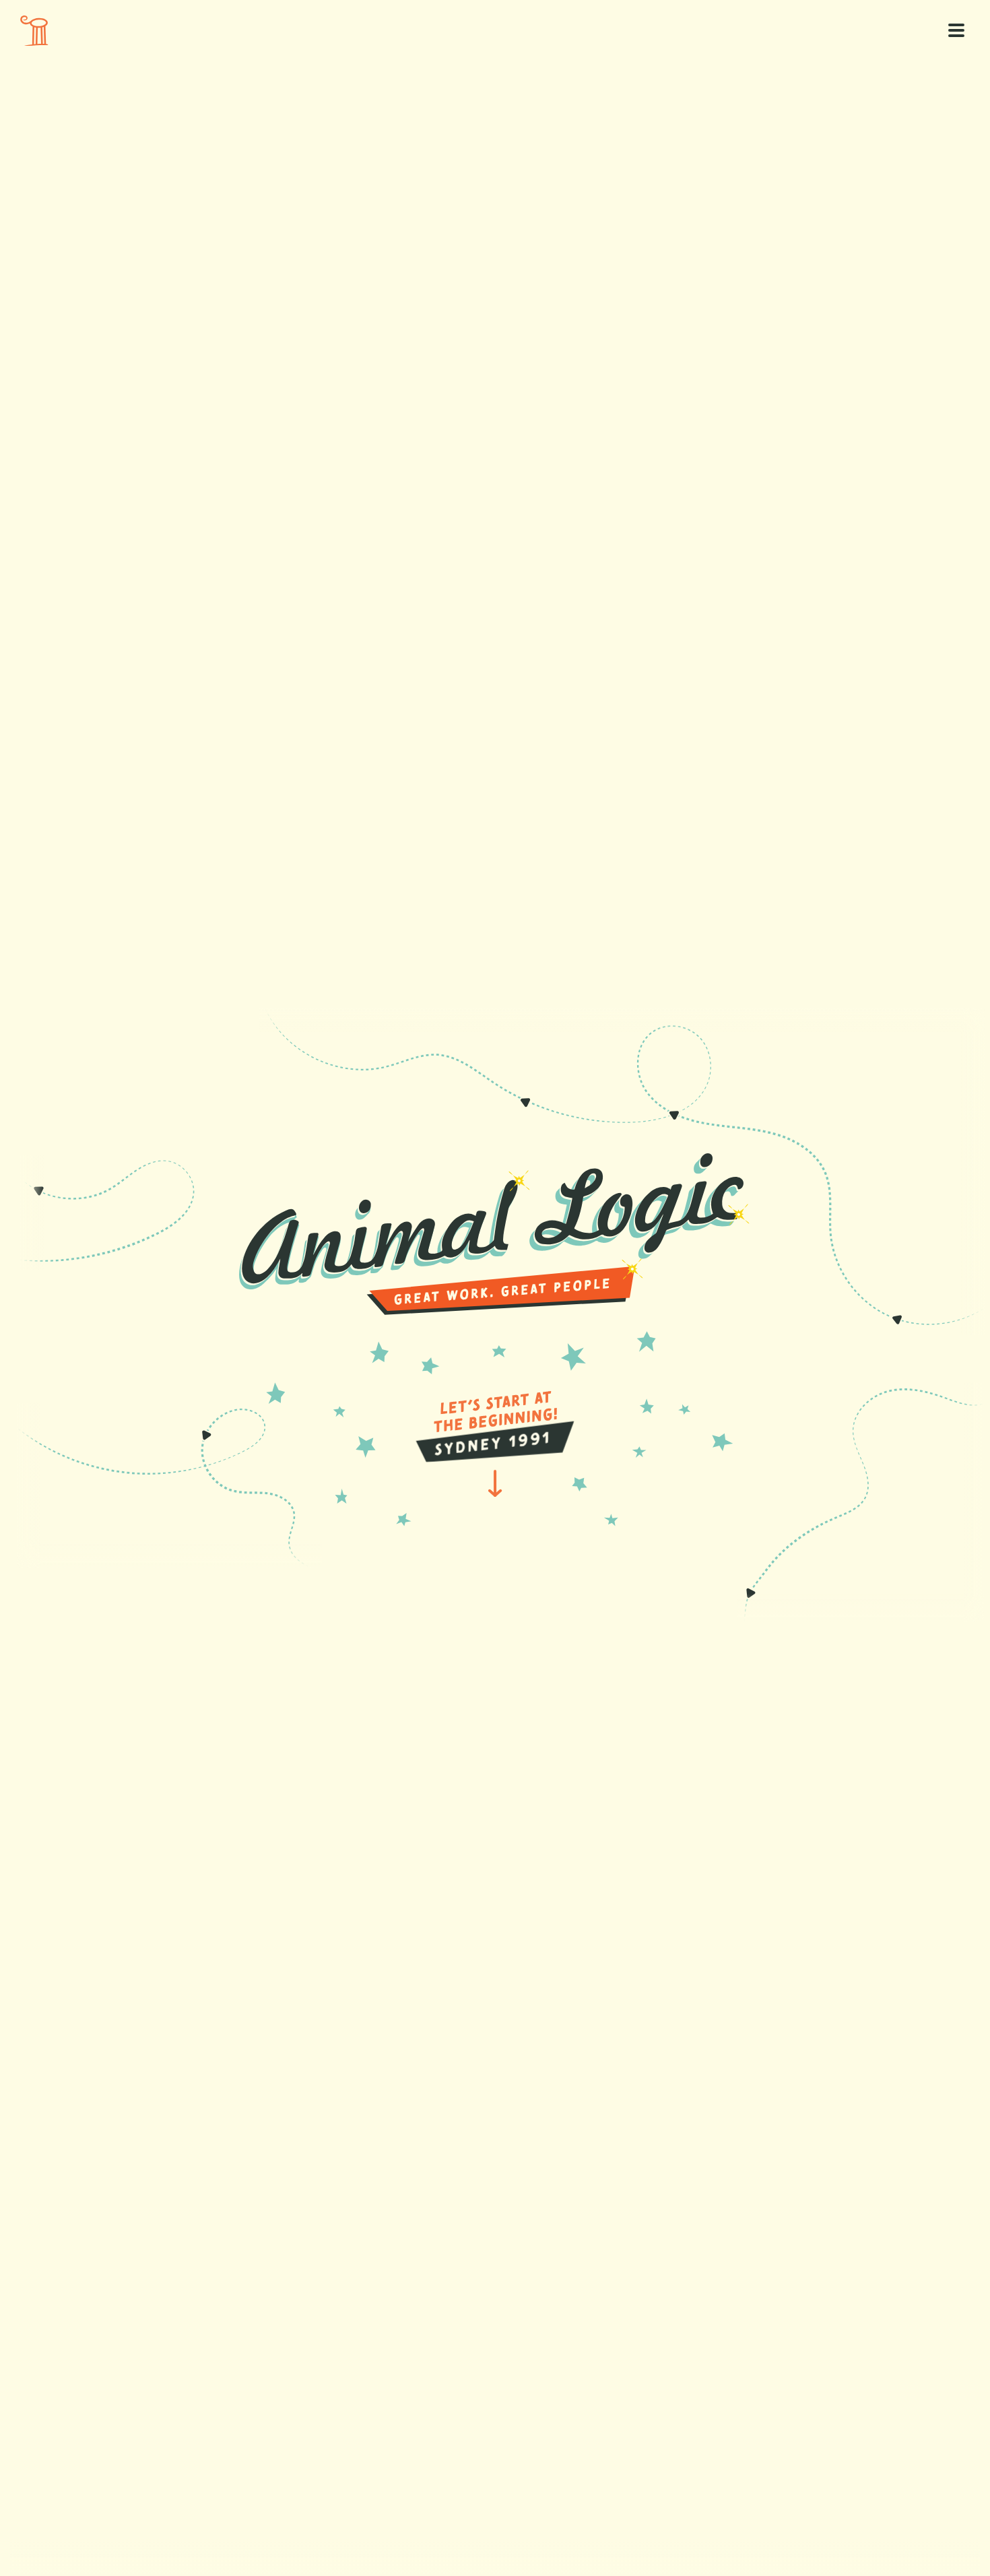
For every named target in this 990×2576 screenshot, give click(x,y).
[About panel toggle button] (956, 30)
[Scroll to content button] (34, 31)
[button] (495, 1422)
